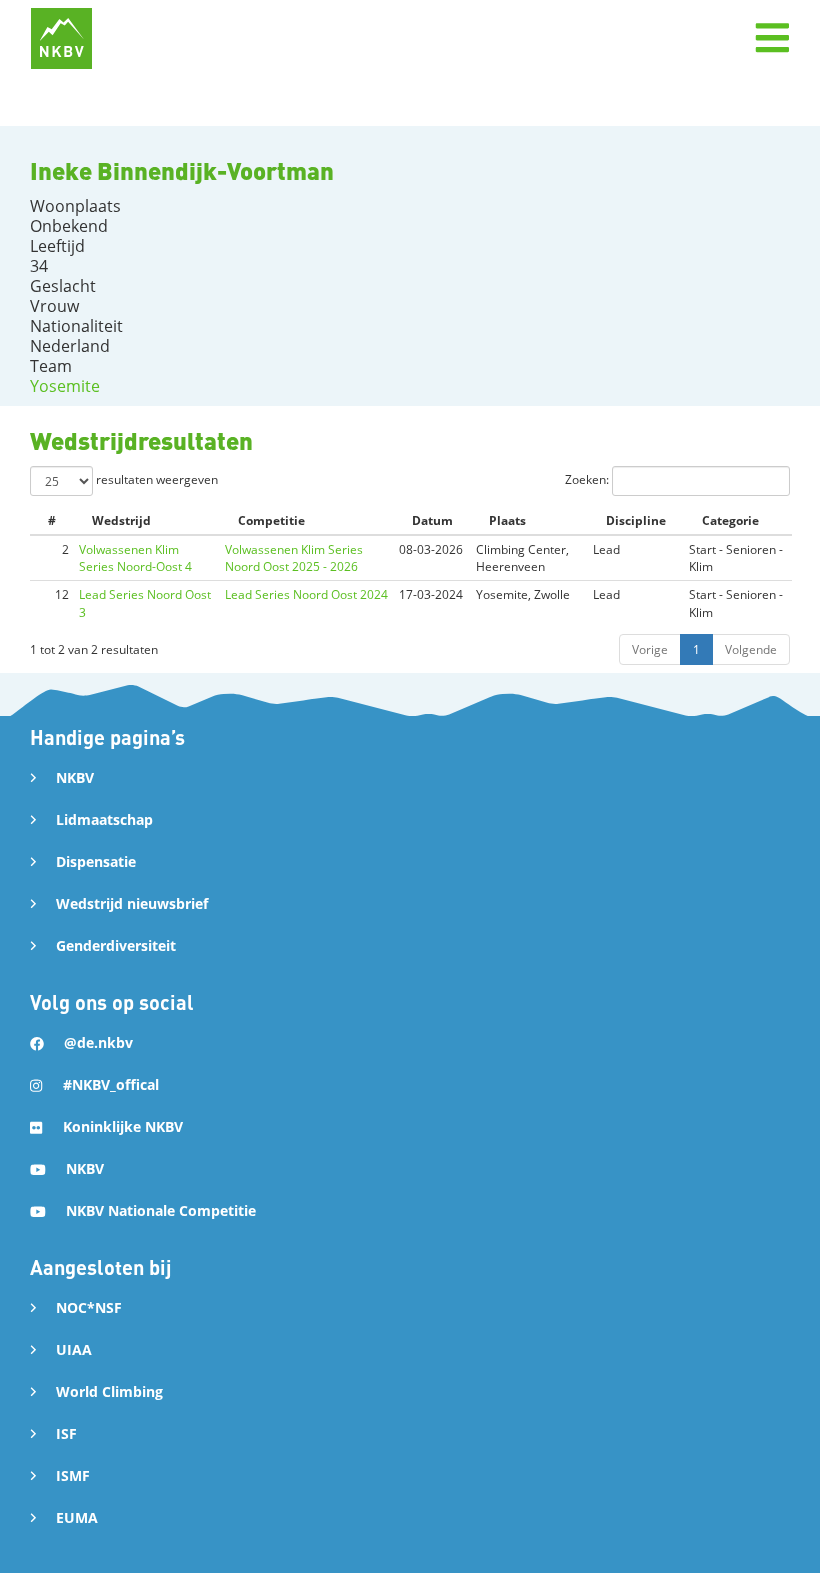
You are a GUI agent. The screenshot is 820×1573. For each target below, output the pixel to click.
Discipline (636, 520)
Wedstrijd (121, 520)
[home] (61, 38)
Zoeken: (588, 479)
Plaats (507, 520)
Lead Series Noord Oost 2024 (306, 594)
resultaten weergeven (155, 479)
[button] (772, 38)
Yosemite (65, 386)
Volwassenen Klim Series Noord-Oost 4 (135, 558)
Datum (432, 520)
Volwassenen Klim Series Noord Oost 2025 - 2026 (294, 558)
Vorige (650, 649)
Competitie (271, 520)
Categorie (730, 520)
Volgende (751, 649)
